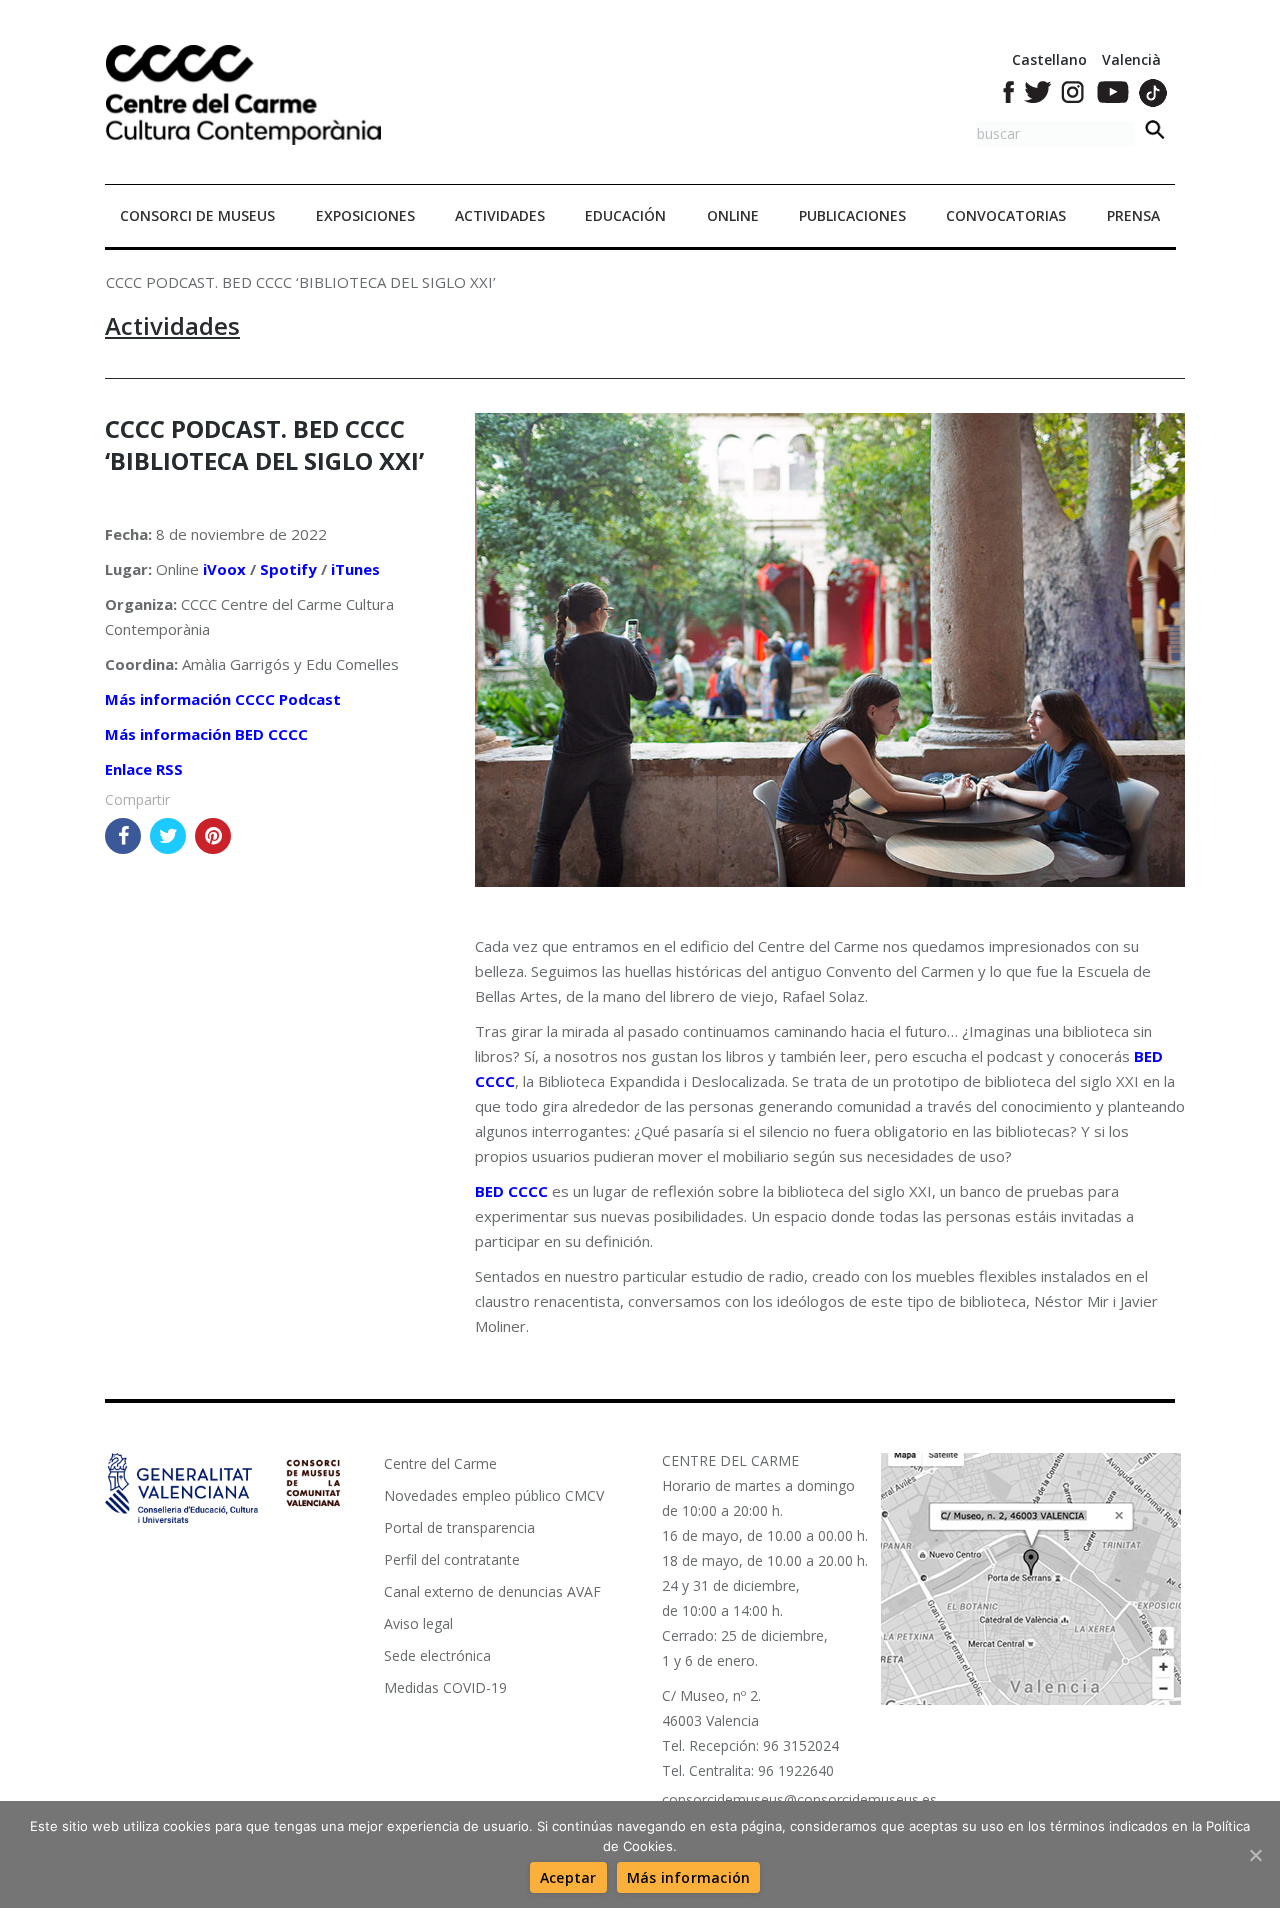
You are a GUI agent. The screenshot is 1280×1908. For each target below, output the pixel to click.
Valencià (1131, 59)
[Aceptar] (1255, 1855)
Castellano (1049, 59)
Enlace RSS (144, 769)
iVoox (224, 569)
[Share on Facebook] (123, 836)
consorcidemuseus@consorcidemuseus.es (799, 1799)
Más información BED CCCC (206, 734)
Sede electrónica (437, 1655)
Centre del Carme (440, 1463)
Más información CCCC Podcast (223, 699)
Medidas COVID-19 (445, 1687)
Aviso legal (418, 1623)
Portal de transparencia (459, 1527)
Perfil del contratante (452, 1559)
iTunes (355, 569)
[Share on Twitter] (168, 836)
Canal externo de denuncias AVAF (492, 1591)
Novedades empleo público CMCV (494, 1495)
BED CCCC (511, 1191)
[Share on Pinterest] (213, 836)
